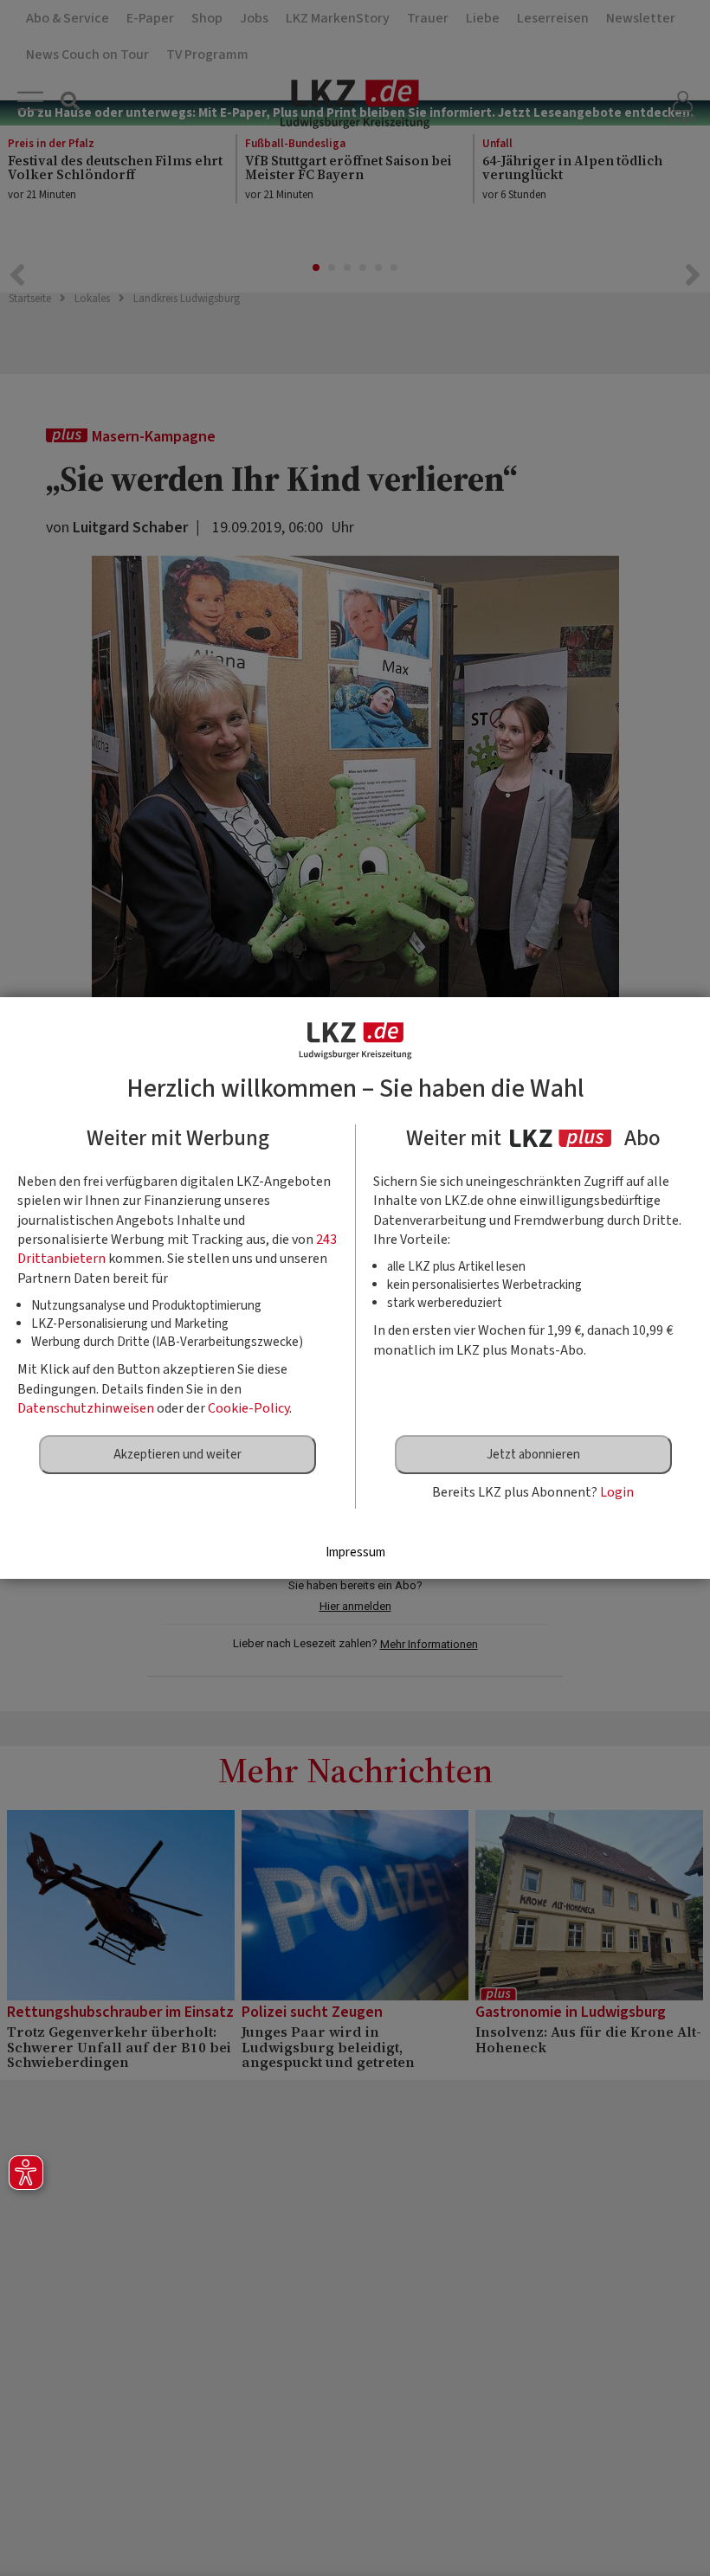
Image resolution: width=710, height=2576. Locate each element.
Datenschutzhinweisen (86, 1408)
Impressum (355, 1552)
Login (617, 1492)
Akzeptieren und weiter (177, 1455)
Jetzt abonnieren (533, 1455)
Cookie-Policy (248, 1408)
